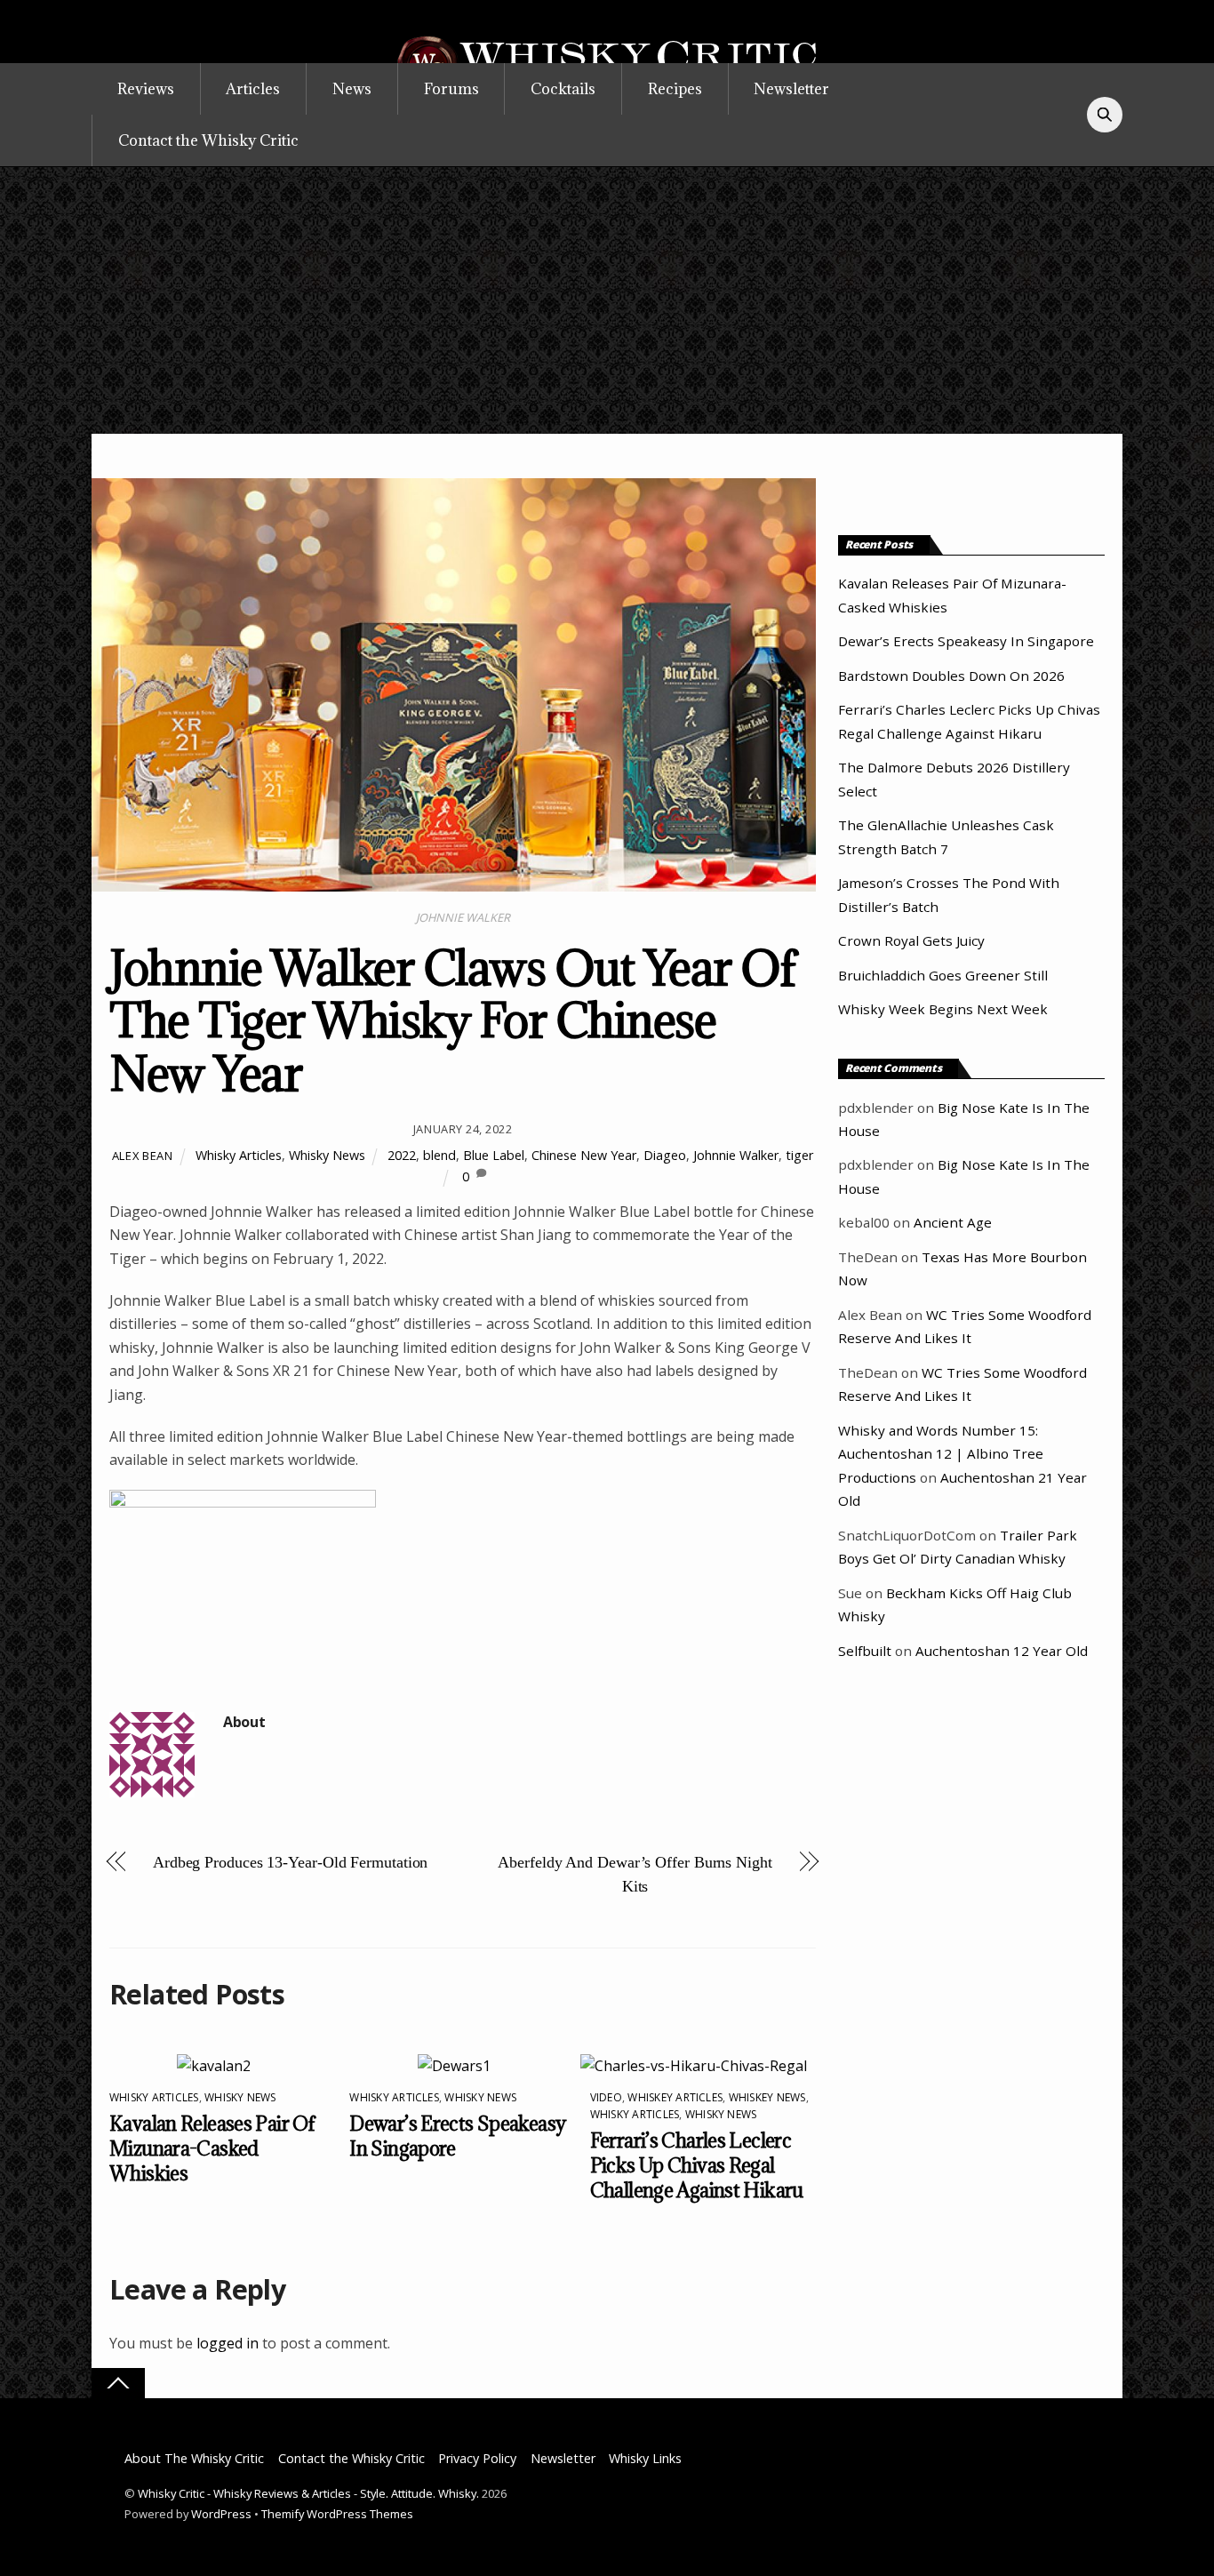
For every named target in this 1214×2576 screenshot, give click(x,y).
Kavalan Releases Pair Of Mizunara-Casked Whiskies (212, 2148)
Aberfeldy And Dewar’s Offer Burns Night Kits (635, 1874)
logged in (228, 2343)
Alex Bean (143, 1156)
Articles (253, 89)
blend (439, 1155)
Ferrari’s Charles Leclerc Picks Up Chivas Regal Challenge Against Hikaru (697, 2165)
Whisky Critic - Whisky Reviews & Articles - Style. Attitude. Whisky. (308, 2493)
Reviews (146, 89)
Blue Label (494, 1155)
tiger (799, 1155)
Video (606, 2097)
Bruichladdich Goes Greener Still (943, 975)
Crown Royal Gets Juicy (911, 940)
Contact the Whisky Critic (208, 140)
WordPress (221, 2514)
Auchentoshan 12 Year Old (1002, 1651)
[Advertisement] (607, 300)
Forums (451, 89)
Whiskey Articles (675, 2097)
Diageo (665, 1155)
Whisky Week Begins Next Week (943, 1009)
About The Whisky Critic (194, 2458)
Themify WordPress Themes (337, 2514)
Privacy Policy (477, 2458)
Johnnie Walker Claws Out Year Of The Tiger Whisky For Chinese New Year (452, 1020)
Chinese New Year (584, 1155)
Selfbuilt (865, 1651)
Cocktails (563, 89)
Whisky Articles (239, 1155)
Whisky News (327, 1155)
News (352, 89)
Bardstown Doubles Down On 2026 (951, 676)
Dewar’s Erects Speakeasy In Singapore (966, 641)
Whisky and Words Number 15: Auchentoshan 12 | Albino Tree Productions (941, 1454)
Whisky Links (645, 2458)
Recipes (675, 89)
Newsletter (791, 89)
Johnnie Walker (736, 1155)
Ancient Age (953, 1222)
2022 (402, 1155)
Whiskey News (767, 2097)
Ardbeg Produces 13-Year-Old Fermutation (290, 1862)
